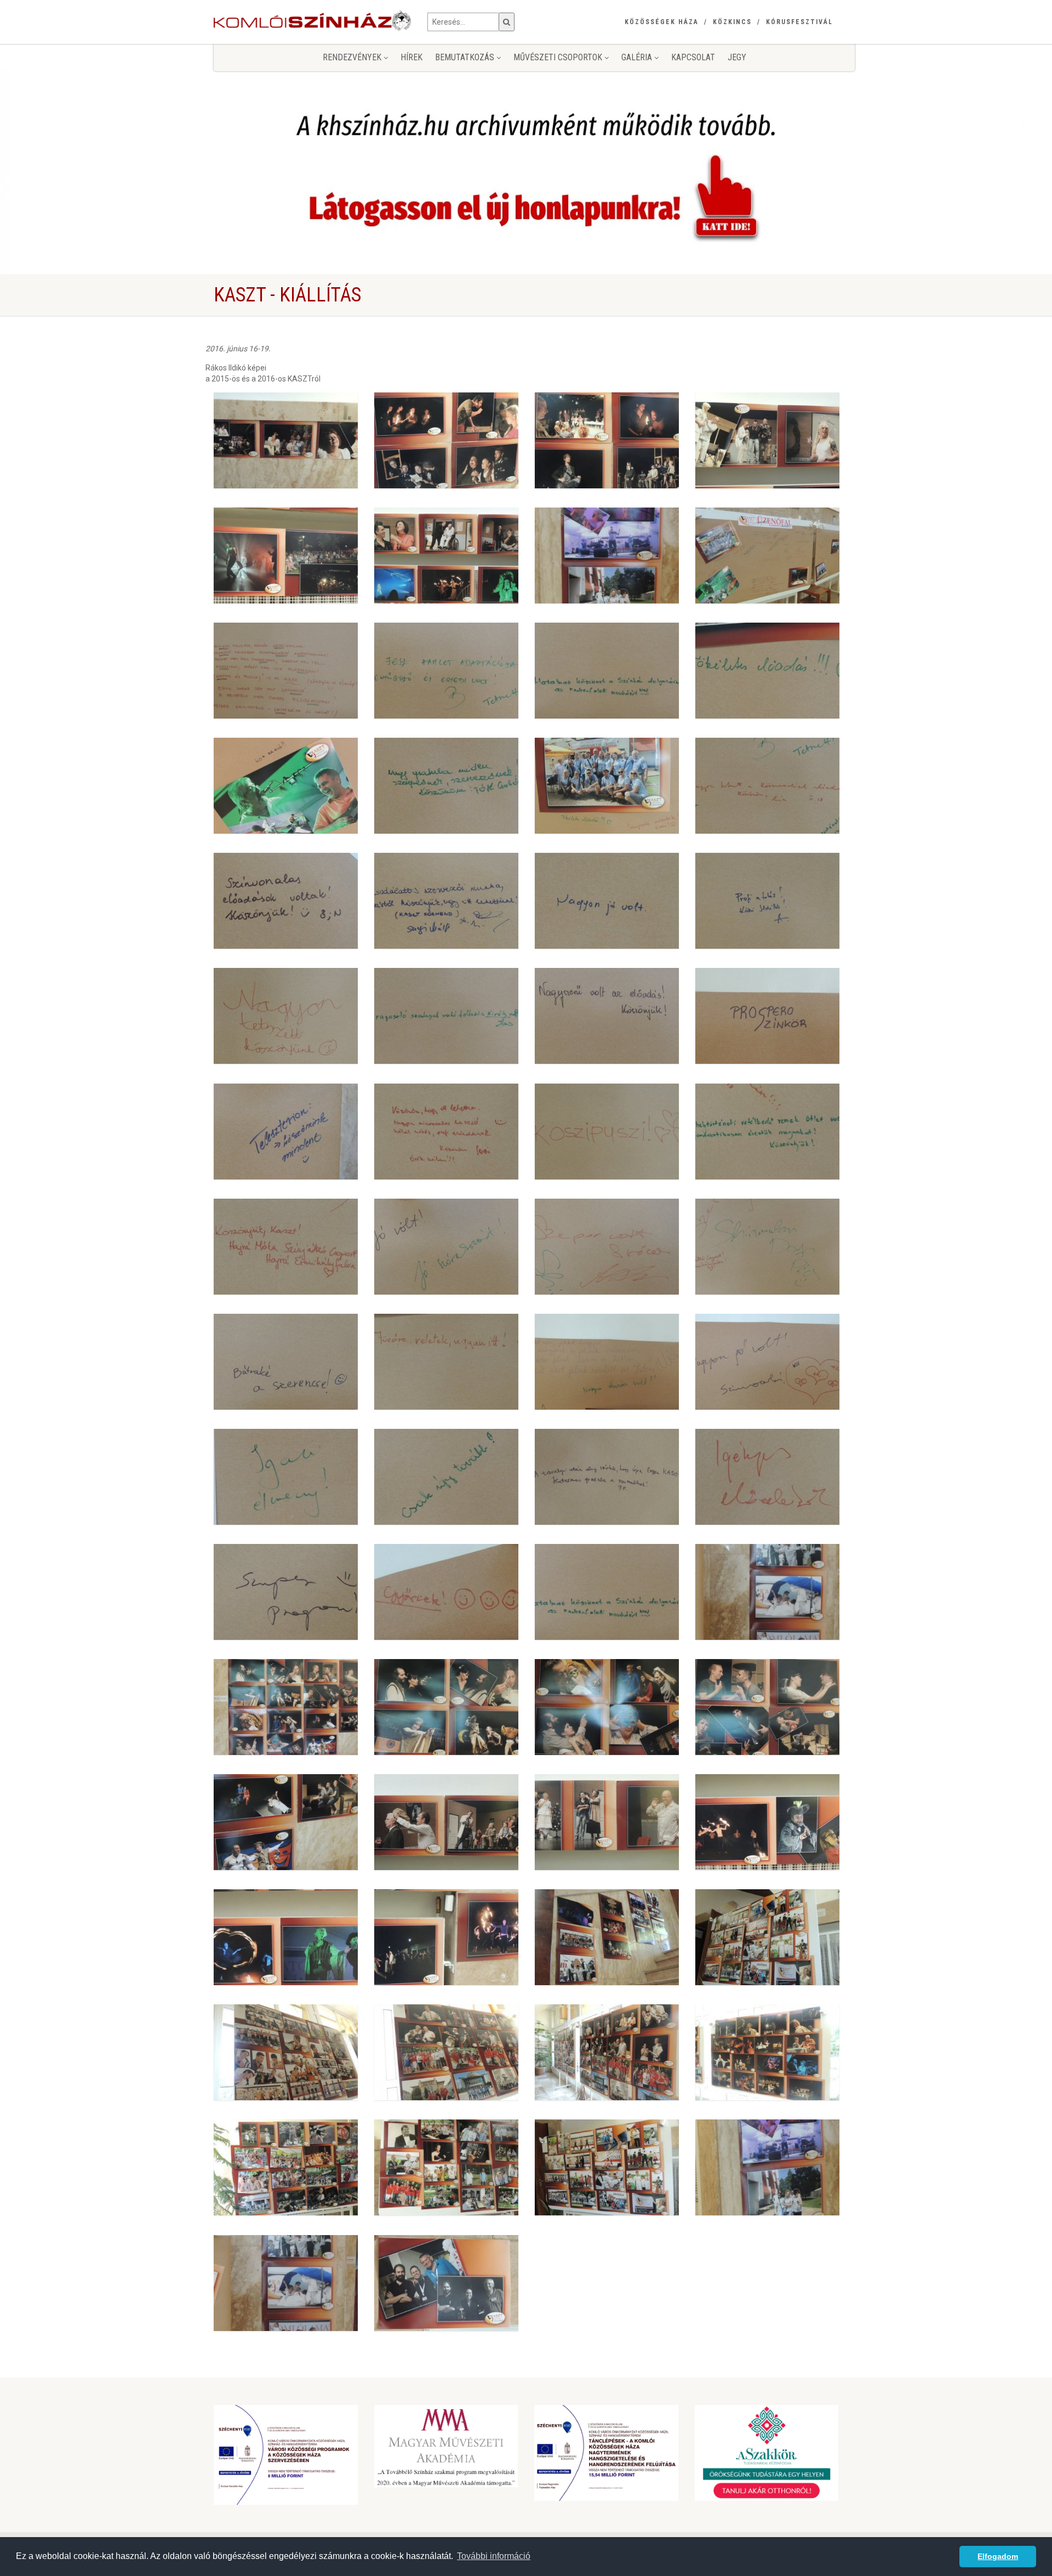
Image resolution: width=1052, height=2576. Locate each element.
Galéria (638, 57)
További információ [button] (494, 2556)
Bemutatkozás (466, 57)
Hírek (411, 57)
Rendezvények (353, 57)
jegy (737, 57)
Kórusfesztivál (799, 22)
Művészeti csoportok (559, 57)
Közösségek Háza (662, 22)
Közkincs (732, 22)
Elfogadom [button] (998, 2556)
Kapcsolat (693, 57)
